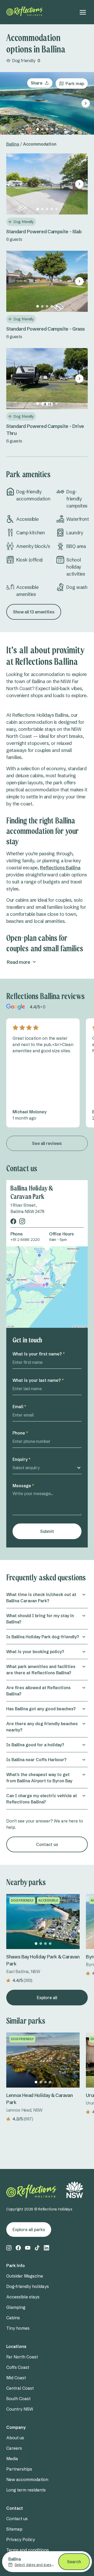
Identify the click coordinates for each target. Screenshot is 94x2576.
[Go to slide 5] (56, 129)
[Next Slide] (86, 103)
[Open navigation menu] (83, 12)
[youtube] (28, 2248)
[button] (47, 1600)
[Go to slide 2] (42, 129)
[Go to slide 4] (52, 129)
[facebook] (13, 1221)
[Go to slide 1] (38, 129)
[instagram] (22, 1221)
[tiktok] (37, 2248)
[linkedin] (46, 2248)
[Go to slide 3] (47, 129)
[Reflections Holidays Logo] (25, 11)
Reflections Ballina (60, 868)
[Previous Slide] (8, 103)
